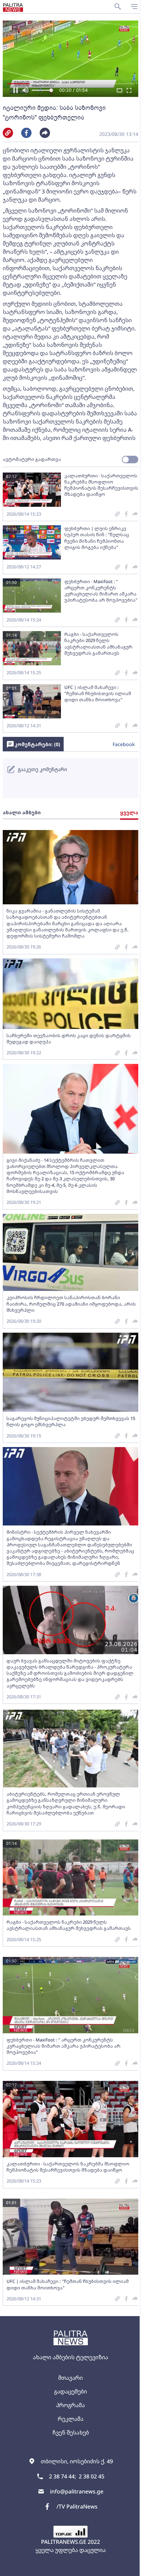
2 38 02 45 (92, 2476)
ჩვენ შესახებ (71, 2433)
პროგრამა (70, 2405)
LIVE (128, 2567)
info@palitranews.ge (77, 2491)
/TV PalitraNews (77, 2506)
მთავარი (70, 2378)
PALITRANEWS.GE (64, 2542)
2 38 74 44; (62, 2476)
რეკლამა (71, 2419)
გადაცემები (70, 2391)
